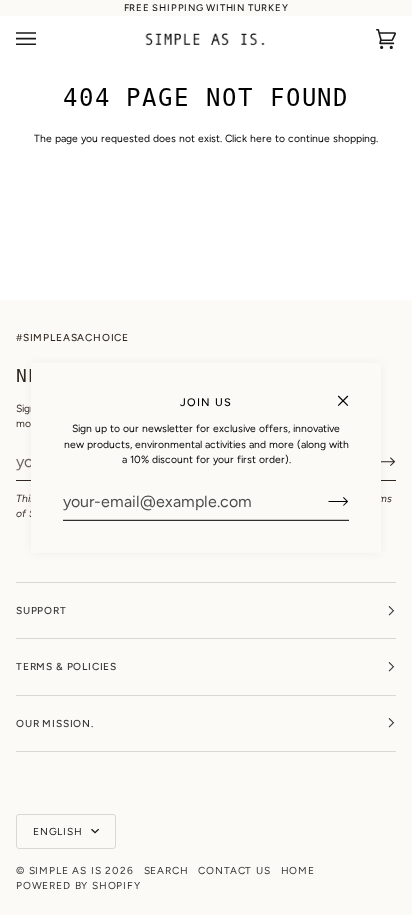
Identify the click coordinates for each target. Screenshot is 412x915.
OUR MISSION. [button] (55, 723)
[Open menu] (46, 39)
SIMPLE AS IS (65, 870)
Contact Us (234, 870)
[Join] (322, 501)
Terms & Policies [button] (66, 666)
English (60, 831)
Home (298, 870)
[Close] (351, 391)
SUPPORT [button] (41, 610)
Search (166, 870)
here (261, 138)
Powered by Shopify (78, 885)
